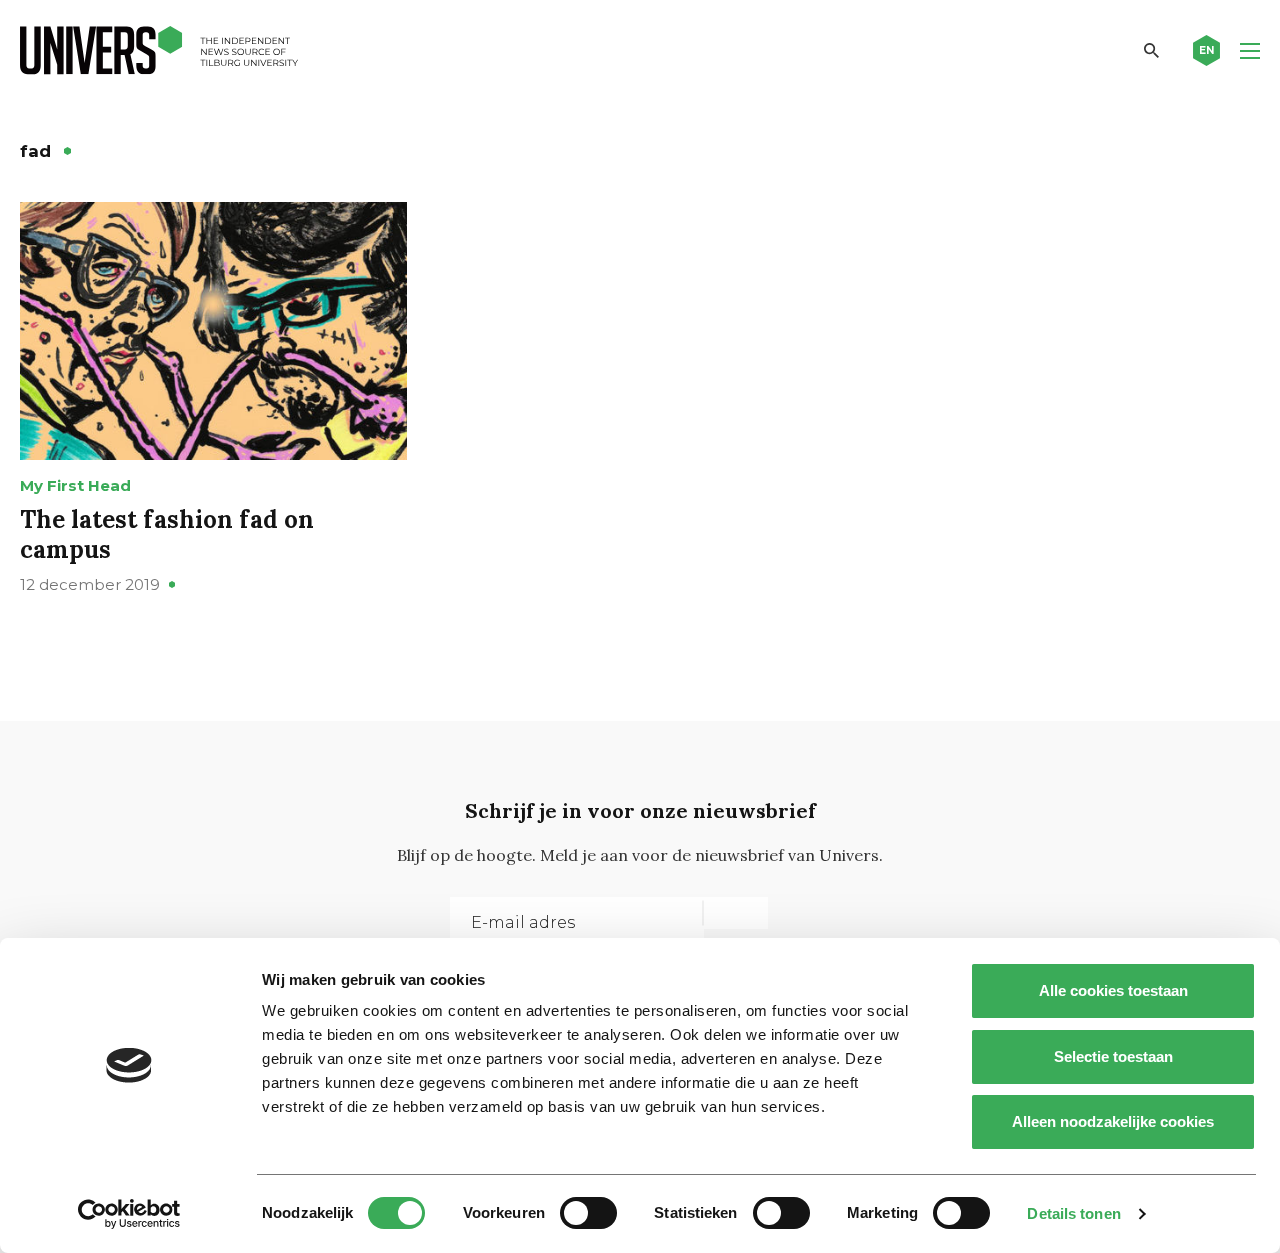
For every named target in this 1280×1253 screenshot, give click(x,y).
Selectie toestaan (1113, 1056)
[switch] (588, 1213)
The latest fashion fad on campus (167, 534)
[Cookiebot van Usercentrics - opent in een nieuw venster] (129, 1214)
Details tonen (1073, 1213)
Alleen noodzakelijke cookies (1113, 1121)
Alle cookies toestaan (1113, 990)
